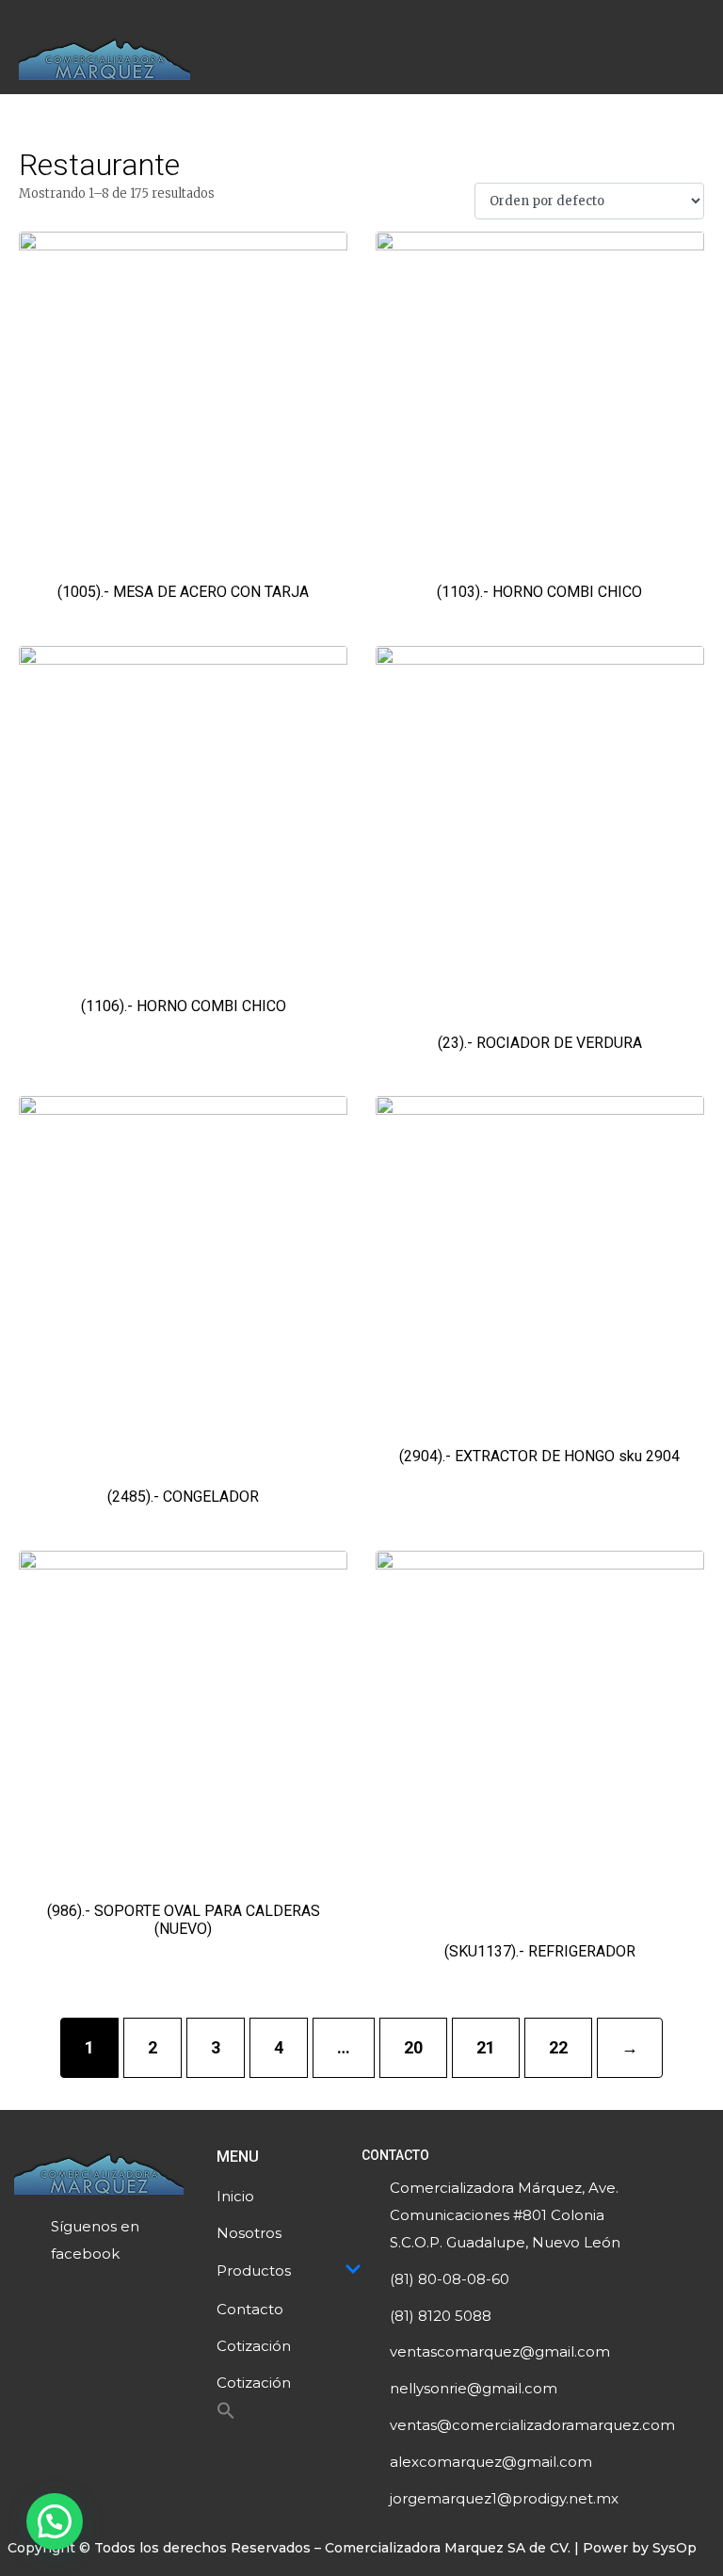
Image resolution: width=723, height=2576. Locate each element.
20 (413, 2047)
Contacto (250, 2309)
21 (486, 2047)
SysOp (675, 2548)
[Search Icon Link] (226, 2415)
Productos (254, 2270)
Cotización (254, 2346)
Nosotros (249, 2233)
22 (558, 2047)
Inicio (235, 2196)
